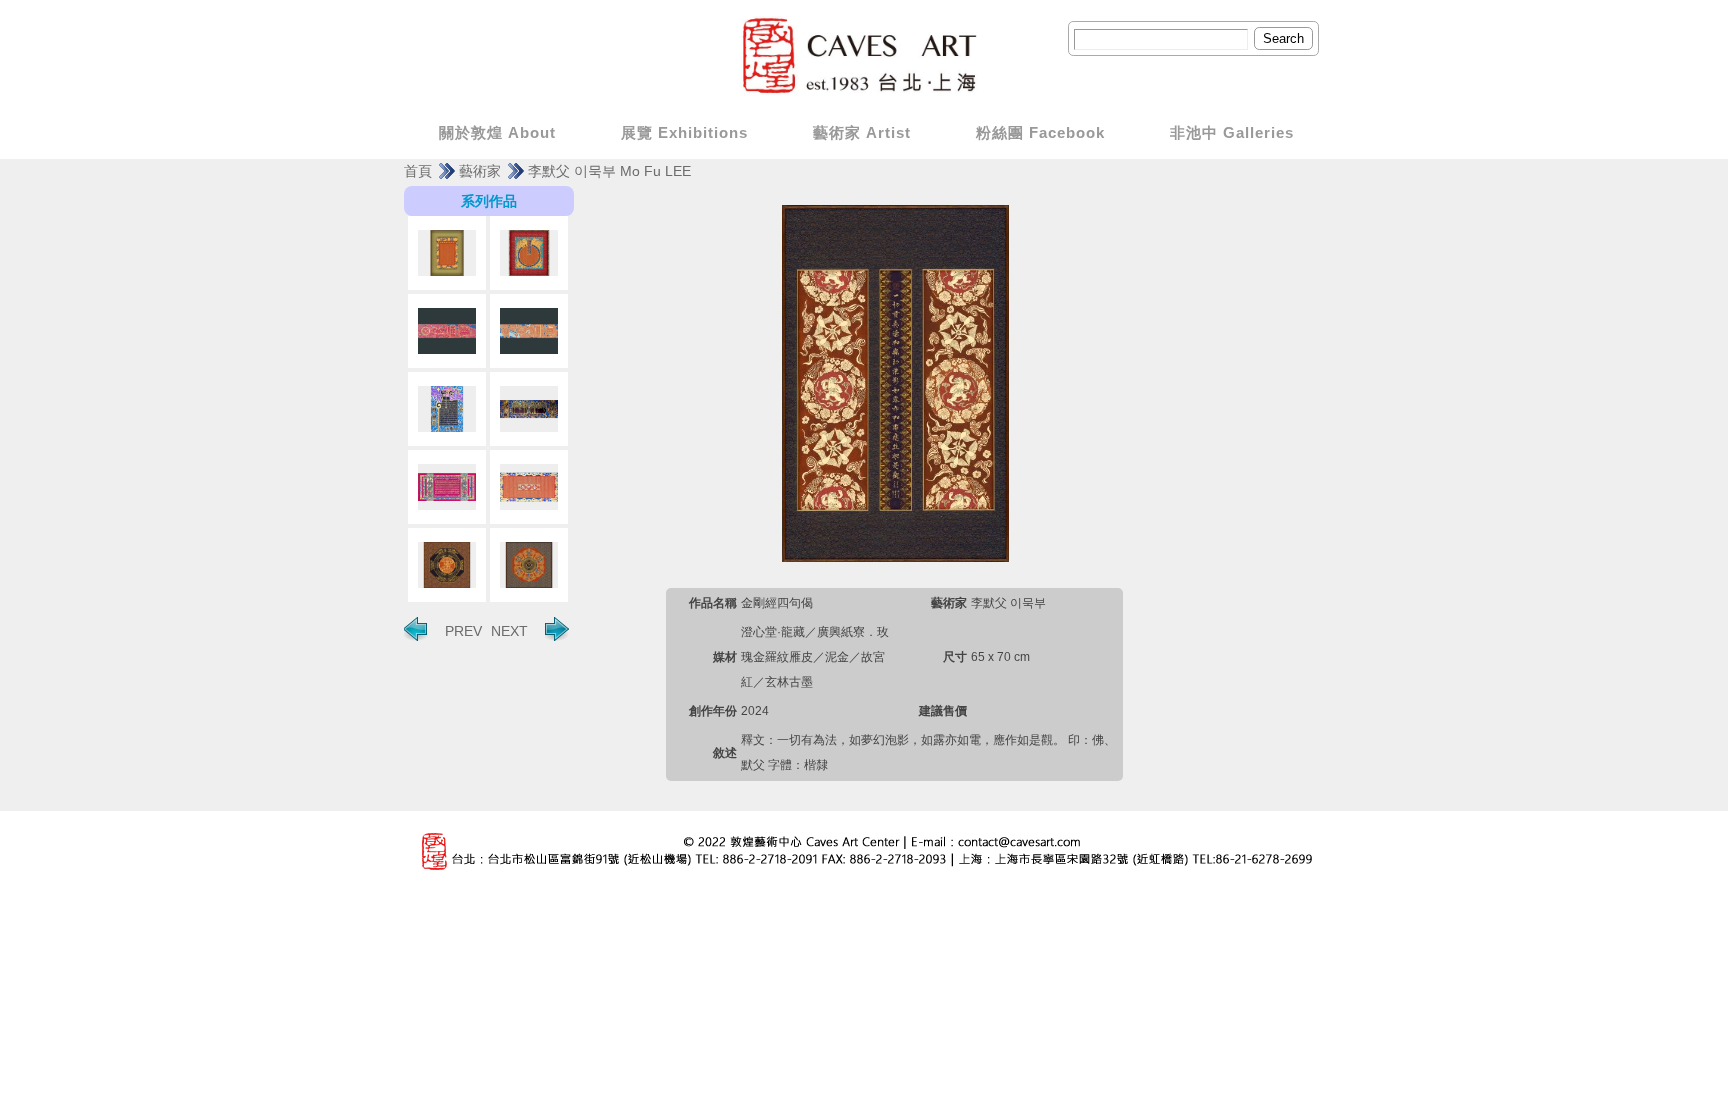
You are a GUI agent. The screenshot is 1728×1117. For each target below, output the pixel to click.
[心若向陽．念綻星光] (529, 409)
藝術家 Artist (862, 132)
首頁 (418, 171)
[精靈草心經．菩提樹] (447, 409)
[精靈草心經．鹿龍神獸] (447, 487)
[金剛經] (529, 487)
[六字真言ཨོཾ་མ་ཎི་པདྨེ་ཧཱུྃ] (529, 565)
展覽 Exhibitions (684, 132)
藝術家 (480, 171)
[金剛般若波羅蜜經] (447, 253)
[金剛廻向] (529, 253)
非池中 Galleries (1232, 132)
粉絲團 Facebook (1040, 132)
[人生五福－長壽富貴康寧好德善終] (447, 565)
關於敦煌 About (497, 132)
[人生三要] (447, 331)
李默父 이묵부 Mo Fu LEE (609, 171)
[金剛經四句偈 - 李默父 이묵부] (895, 382)
